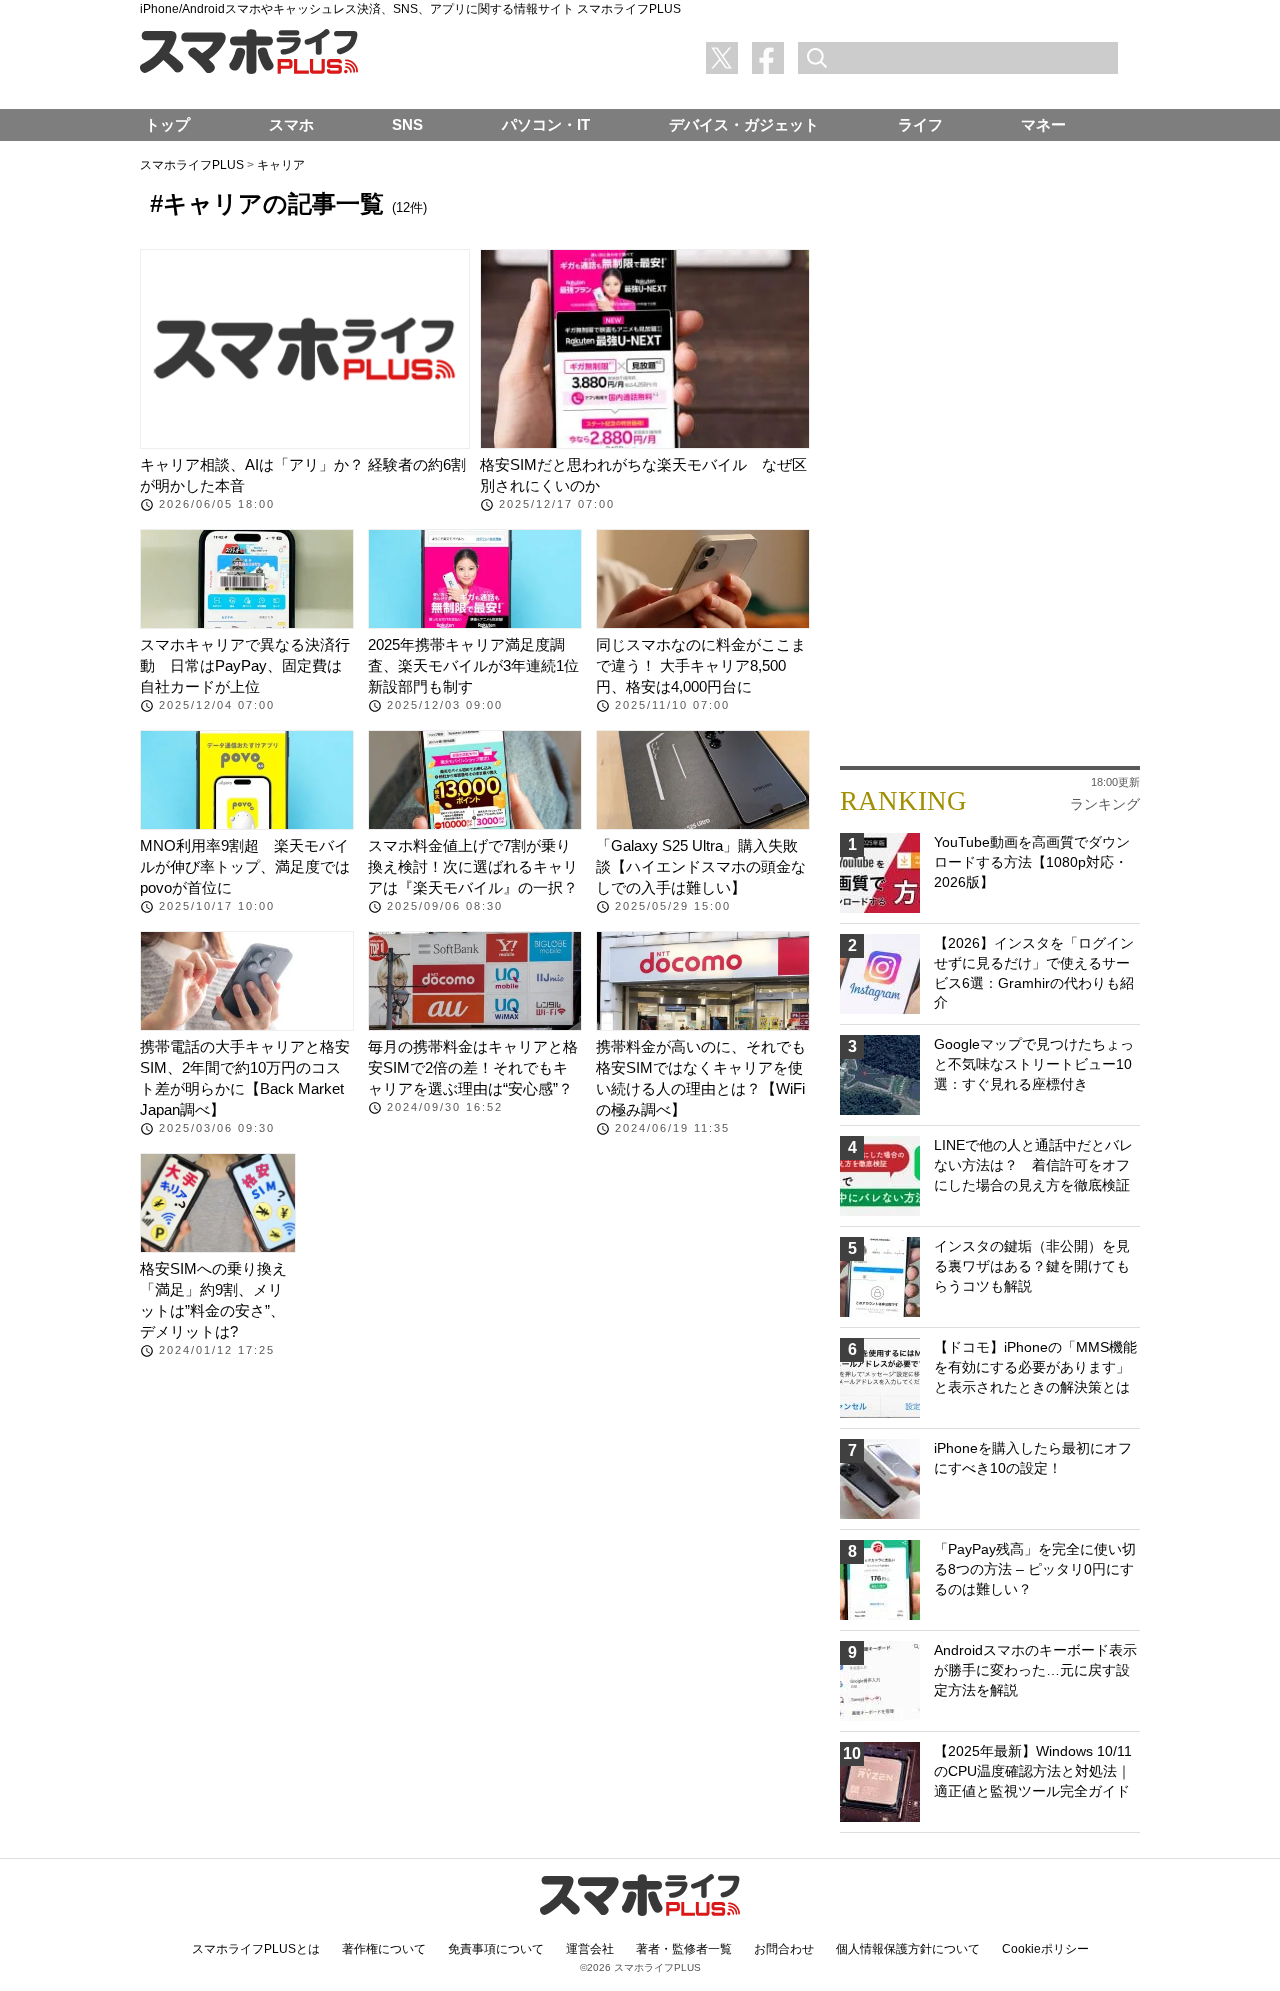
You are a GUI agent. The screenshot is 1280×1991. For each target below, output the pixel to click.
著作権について (384, 1949)
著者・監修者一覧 (684, 1949)
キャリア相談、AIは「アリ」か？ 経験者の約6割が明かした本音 (303, 475)
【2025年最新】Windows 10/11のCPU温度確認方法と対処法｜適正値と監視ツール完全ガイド (1033, 1770)
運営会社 (590, 1949)
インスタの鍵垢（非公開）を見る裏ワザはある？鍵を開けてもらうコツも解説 (1032, 1265)
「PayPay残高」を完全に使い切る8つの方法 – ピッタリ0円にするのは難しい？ (1035, 1568)
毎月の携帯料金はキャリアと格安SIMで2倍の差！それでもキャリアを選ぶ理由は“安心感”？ (473, 1067)
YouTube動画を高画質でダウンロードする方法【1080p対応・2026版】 (1032, 861)
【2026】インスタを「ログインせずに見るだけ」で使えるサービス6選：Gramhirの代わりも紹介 (1034, 972)
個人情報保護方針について (908, 1949)
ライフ (920, 124)
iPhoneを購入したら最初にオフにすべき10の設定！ (1033, 1458)
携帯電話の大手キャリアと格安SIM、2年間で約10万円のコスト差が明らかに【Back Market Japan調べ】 (245, 1078)
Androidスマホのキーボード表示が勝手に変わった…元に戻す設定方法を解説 (1035, 1669)
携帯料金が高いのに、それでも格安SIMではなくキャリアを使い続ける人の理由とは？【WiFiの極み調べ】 (701, 1078)
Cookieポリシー (1045, 1949)
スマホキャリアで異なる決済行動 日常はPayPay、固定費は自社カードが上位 (245, 665)
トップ (167, 124)
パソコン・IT (546, 124)
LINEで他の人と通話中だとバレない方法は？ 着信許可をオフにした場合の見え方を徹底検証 (1033, 1164)
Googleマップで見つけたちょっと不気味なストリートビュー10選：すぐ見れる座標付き (1034, 1063)
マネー (1043, 124)
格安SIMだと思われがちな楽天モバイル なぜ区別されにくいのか (643, 475)
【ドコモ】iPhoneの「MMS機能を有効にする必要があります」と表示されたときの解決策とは (1035, 1366)
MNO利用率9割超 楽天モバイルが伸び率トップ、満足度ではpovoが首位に (245, 866)
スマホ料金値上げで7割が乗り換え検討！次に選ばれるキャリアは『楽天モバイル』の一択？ (473, 866)
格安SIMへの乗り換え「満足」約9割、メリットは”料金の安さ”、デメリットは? (213, 1300)
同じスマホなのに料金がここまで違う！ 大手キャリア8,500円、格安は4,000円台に (701, 665)
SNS (407, 124)
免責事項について (496, 1949)
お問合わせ (784, 1949)
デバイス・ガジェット (744, 124)
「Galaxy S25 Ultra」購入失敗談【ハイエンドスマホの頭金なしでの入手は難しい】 (701, 866)
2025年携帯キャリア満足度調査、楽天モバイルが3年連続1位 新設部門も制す (475, 665)
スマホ (291, 124)
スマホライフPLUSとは (256, 1949)
